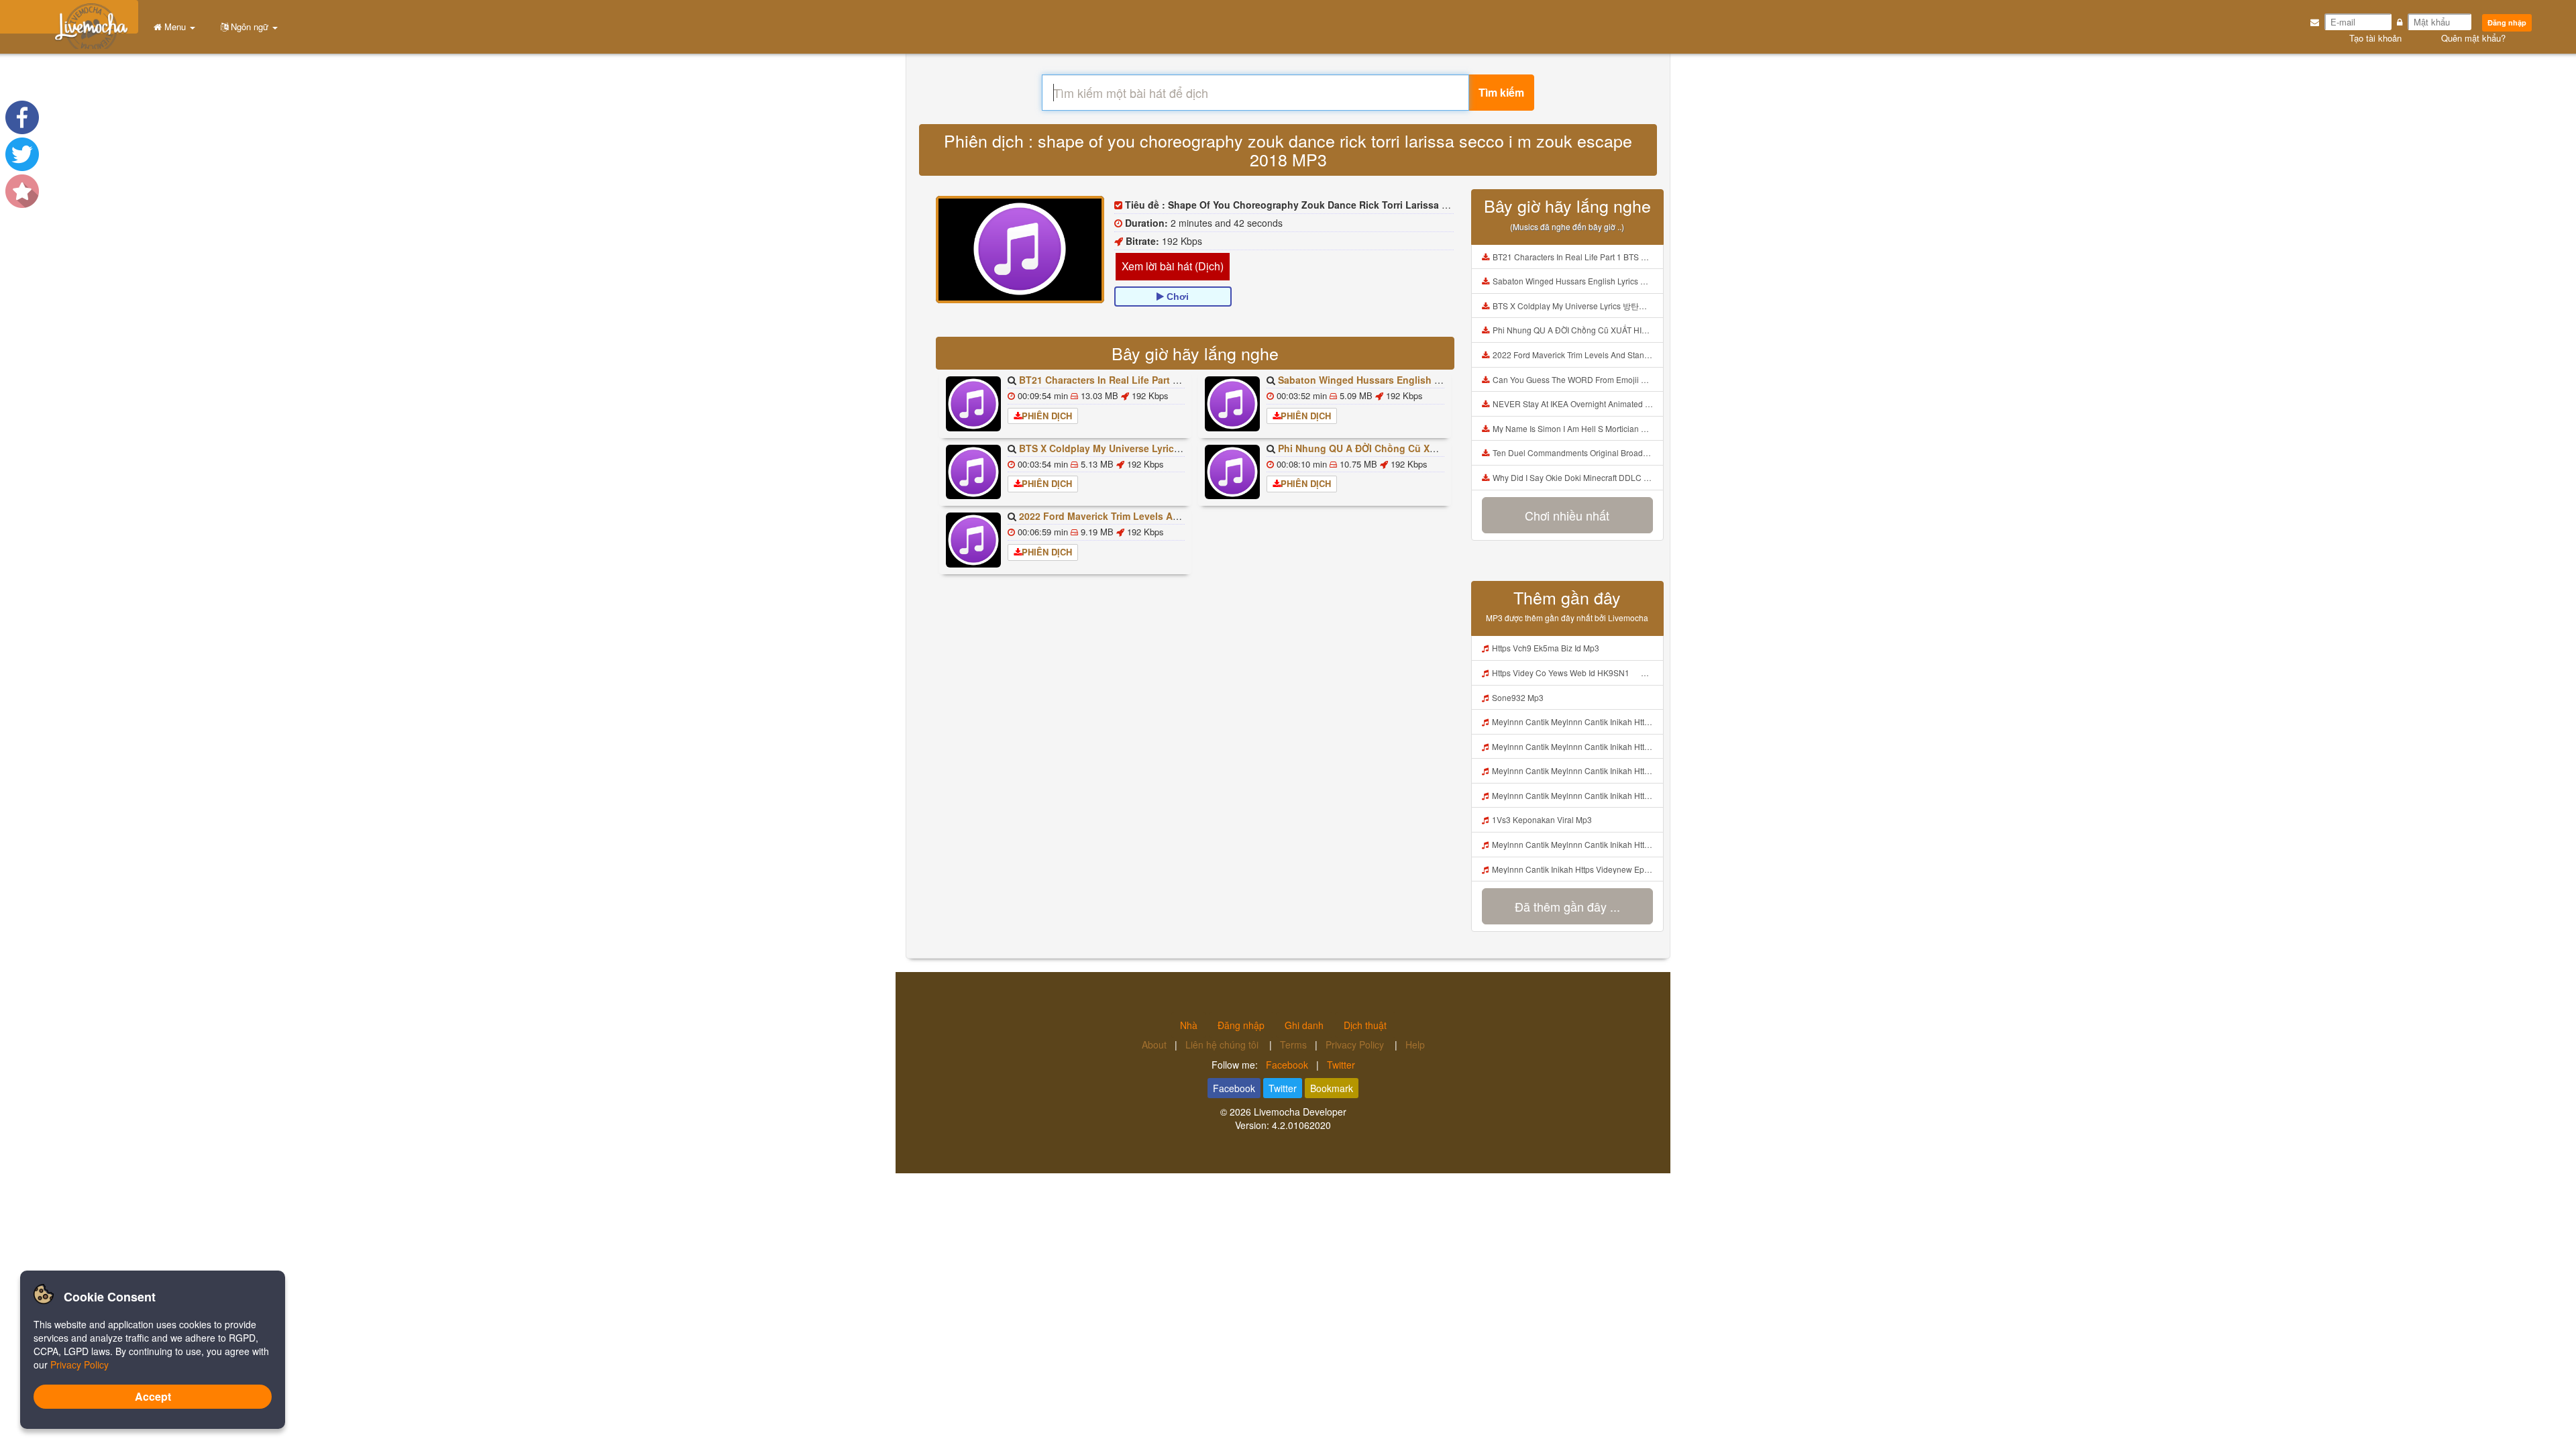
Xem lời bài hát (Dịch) (1173, 266)
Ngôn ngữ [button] (250, 26)
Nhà (1189, 1025)
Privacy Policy (1356, 1044)
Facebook (1287, 1065)
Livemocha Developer (1300, 1112)
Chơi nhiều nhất (1567, 515)
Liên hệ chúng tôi (1223, 1044)
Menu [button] (175, 26)
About (1154, 1044)
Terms (1293, 1044)
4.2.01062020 (1301, 1125)
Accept (153, 1396)
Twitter (1341, 1065)
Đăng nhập (2507, 22)
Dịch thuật (1365, 1025)
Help (1415, 1044)
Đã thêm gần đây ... (1567, 906)
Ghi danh (1304, 1025)
